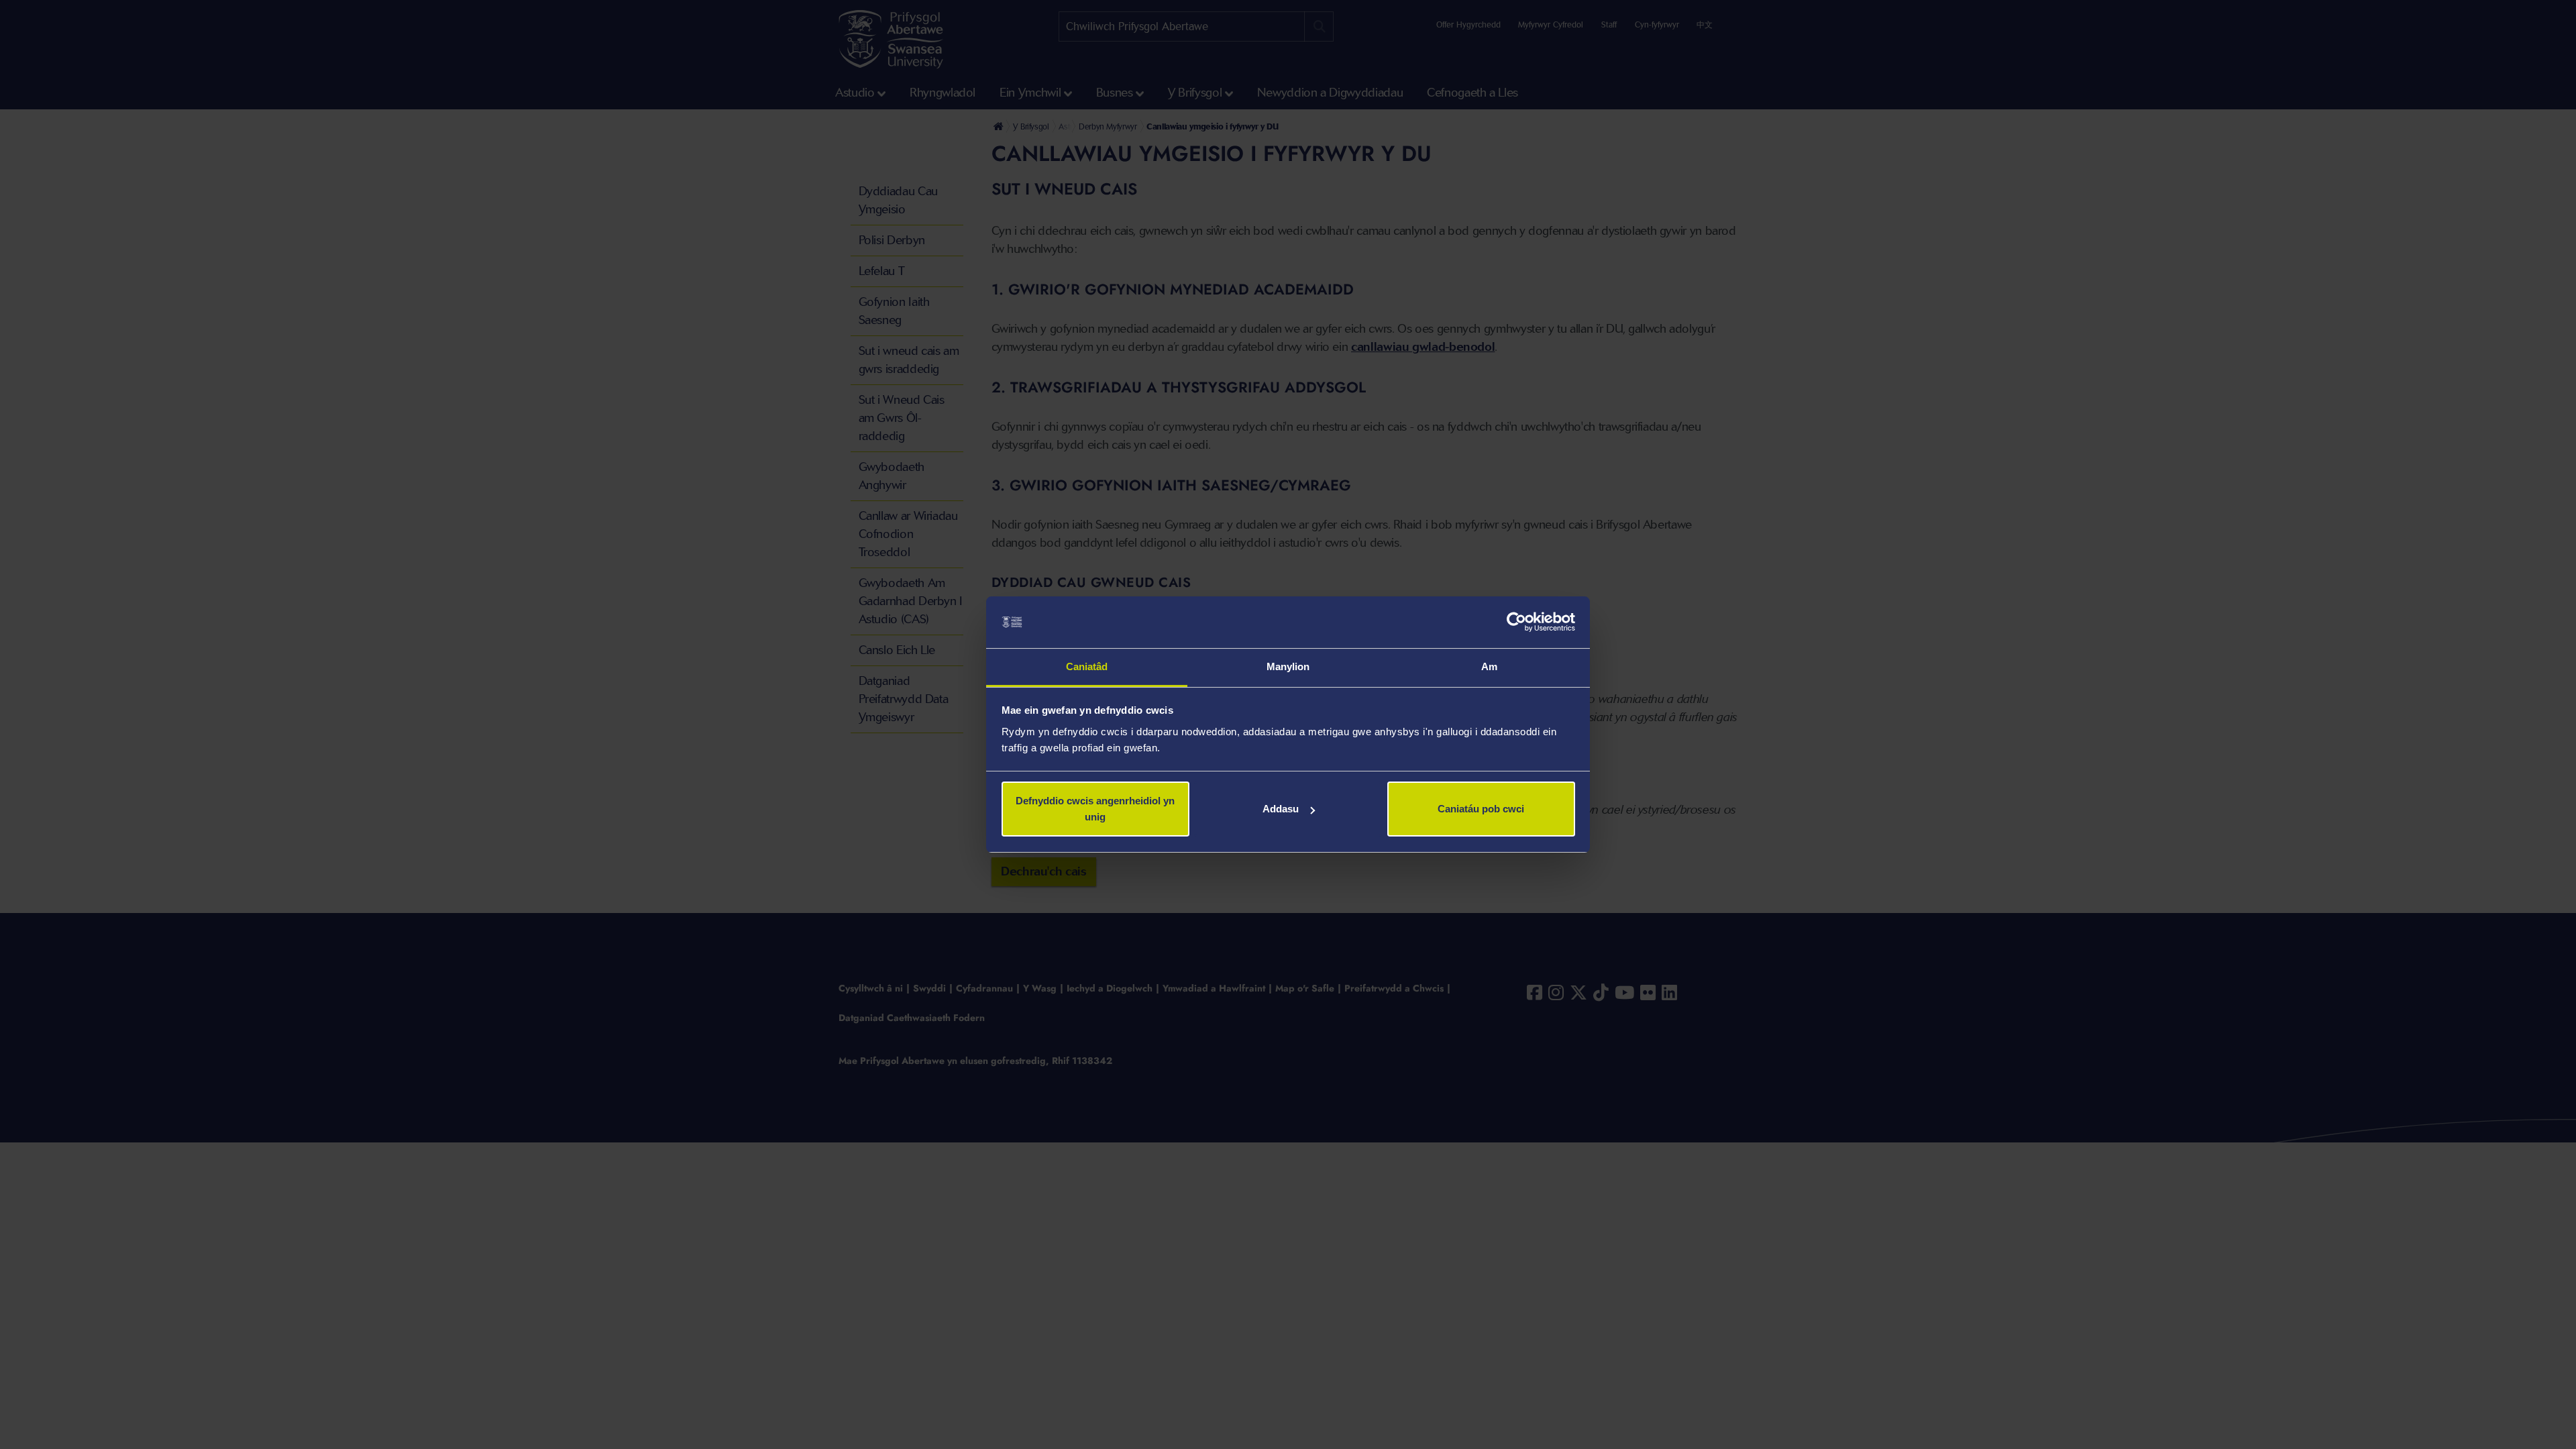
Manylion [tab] (1288, 666)
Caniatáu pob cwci (1481, 809)
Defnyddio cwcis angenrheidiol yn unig (1095, 809)
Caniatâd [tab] (1087, 666)
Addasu (1281, 809)
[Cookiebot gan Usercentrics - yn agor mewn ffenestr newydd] (1516, 623)
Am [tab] (1489, 666)
